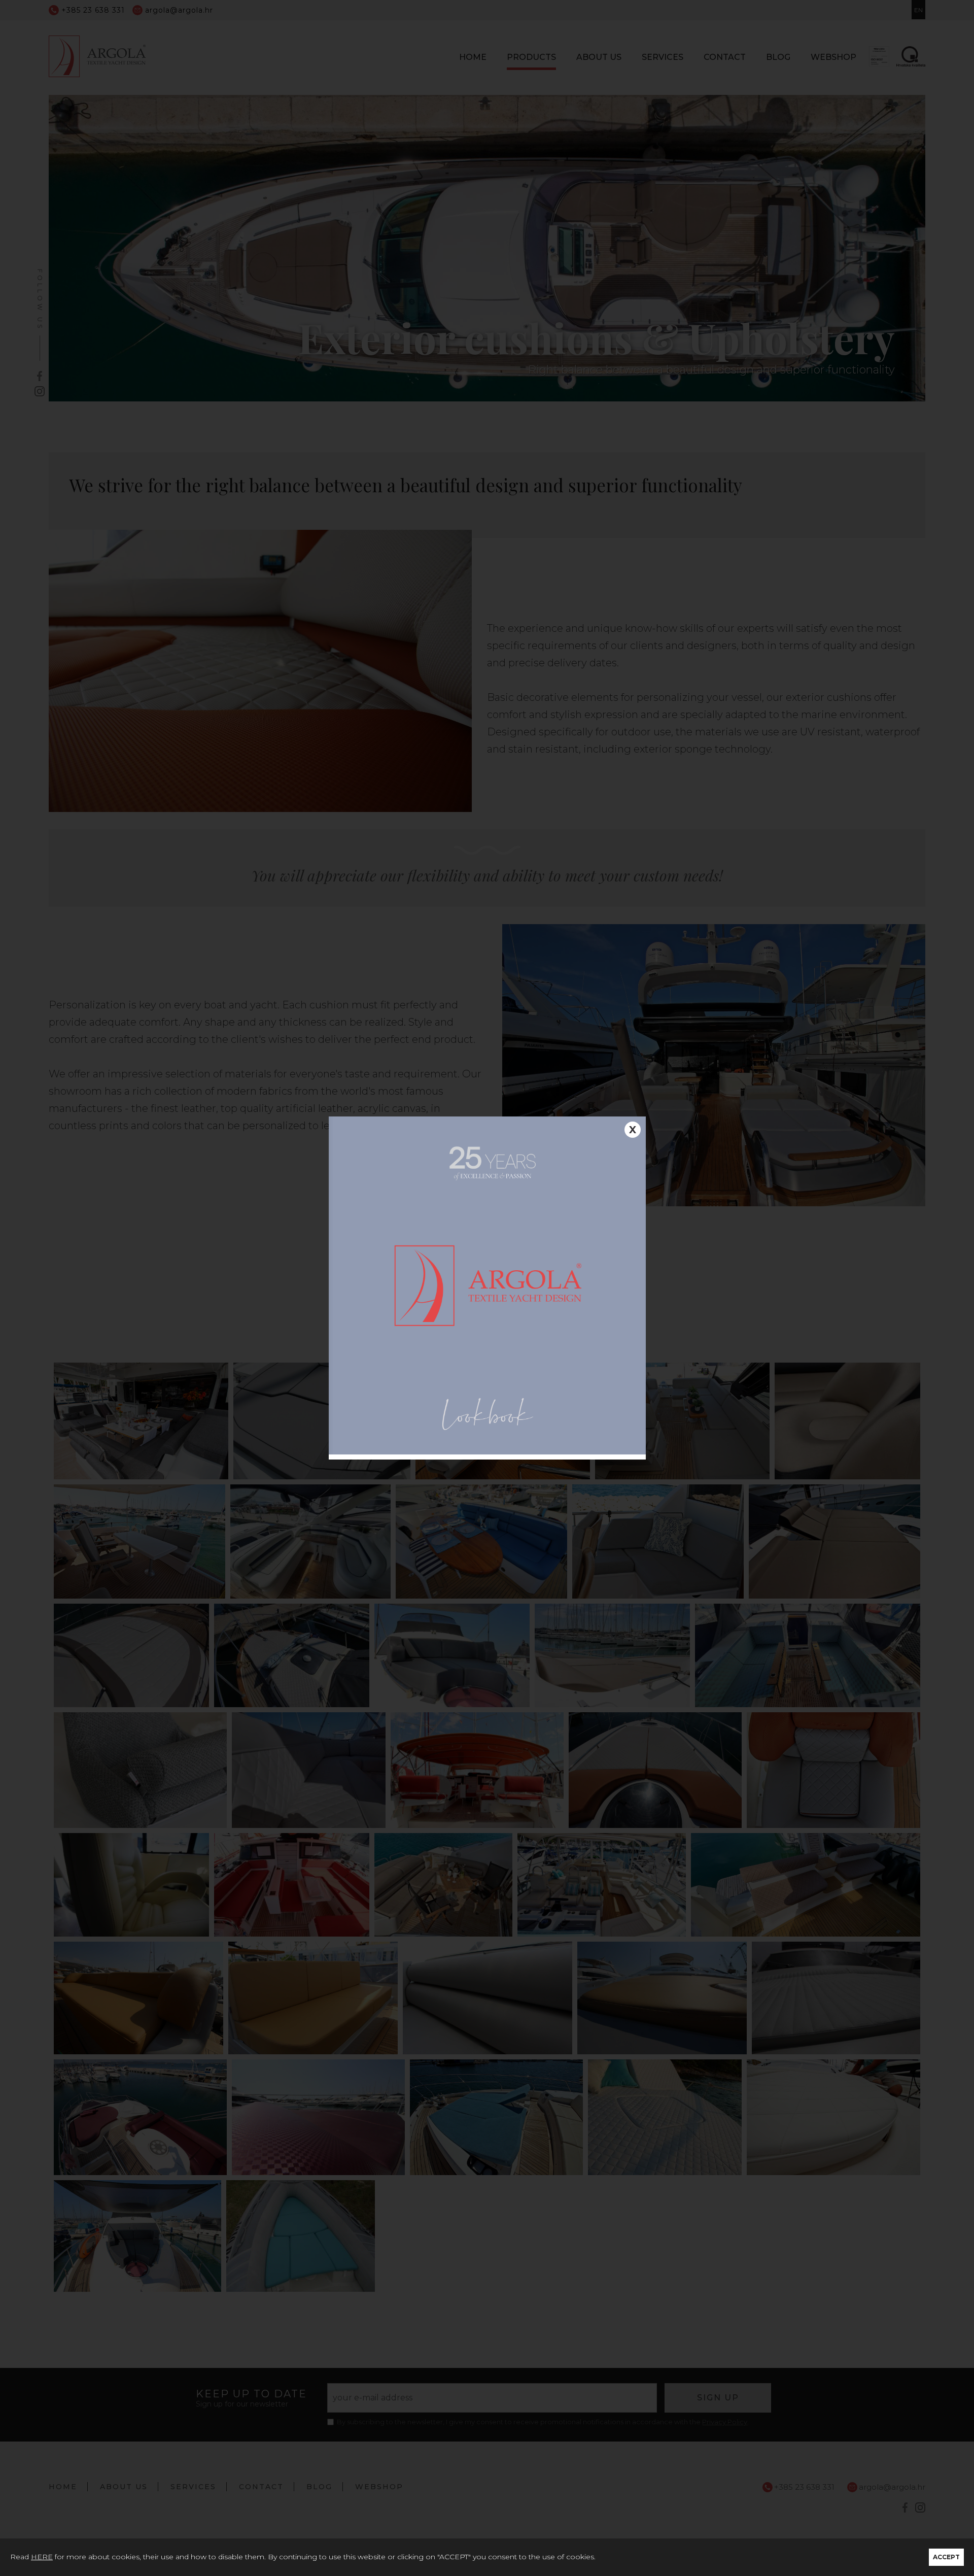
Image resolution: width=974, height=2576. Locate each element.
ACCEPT (946, 2557)
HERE (42, 2557)
